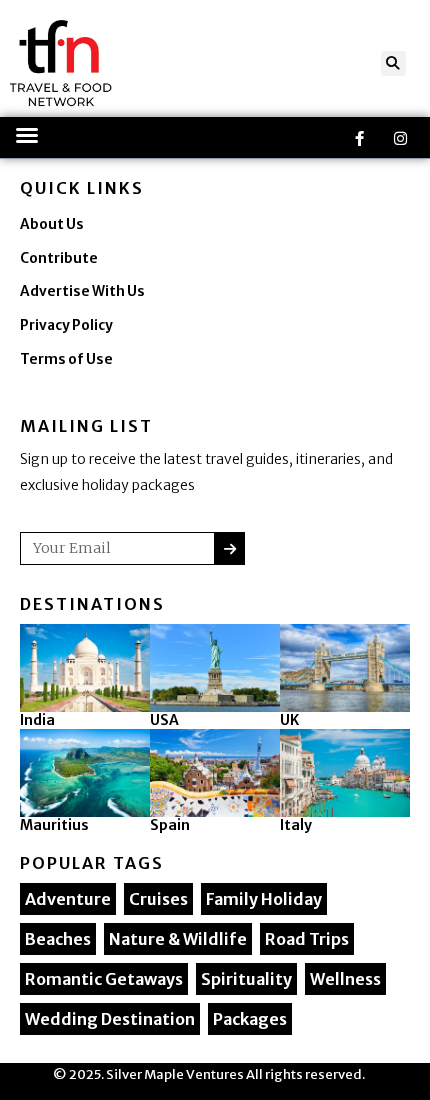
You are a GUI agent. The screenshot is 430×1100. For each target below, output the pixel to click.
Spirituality (246, 979)
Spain (170, 825)
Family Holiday (264, 899)
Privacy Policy (66, 325)
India (37, 720)
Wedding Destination (110, 1019)
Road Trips (307, 939)
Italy (296, 825)
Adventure (68, 899)
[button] (393, 63)
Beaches (58, 939)
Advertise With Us (82, 291)
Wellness (345, 979)
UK (289, 720)
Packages (250, 1019)
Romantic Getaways (104, 979)
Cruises (158, 899)
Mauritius (54, 825)
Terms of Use (66, 359)
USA (164, 720)
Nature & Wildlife (178, 939)
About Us (52, 224)
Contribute (59, 258)
